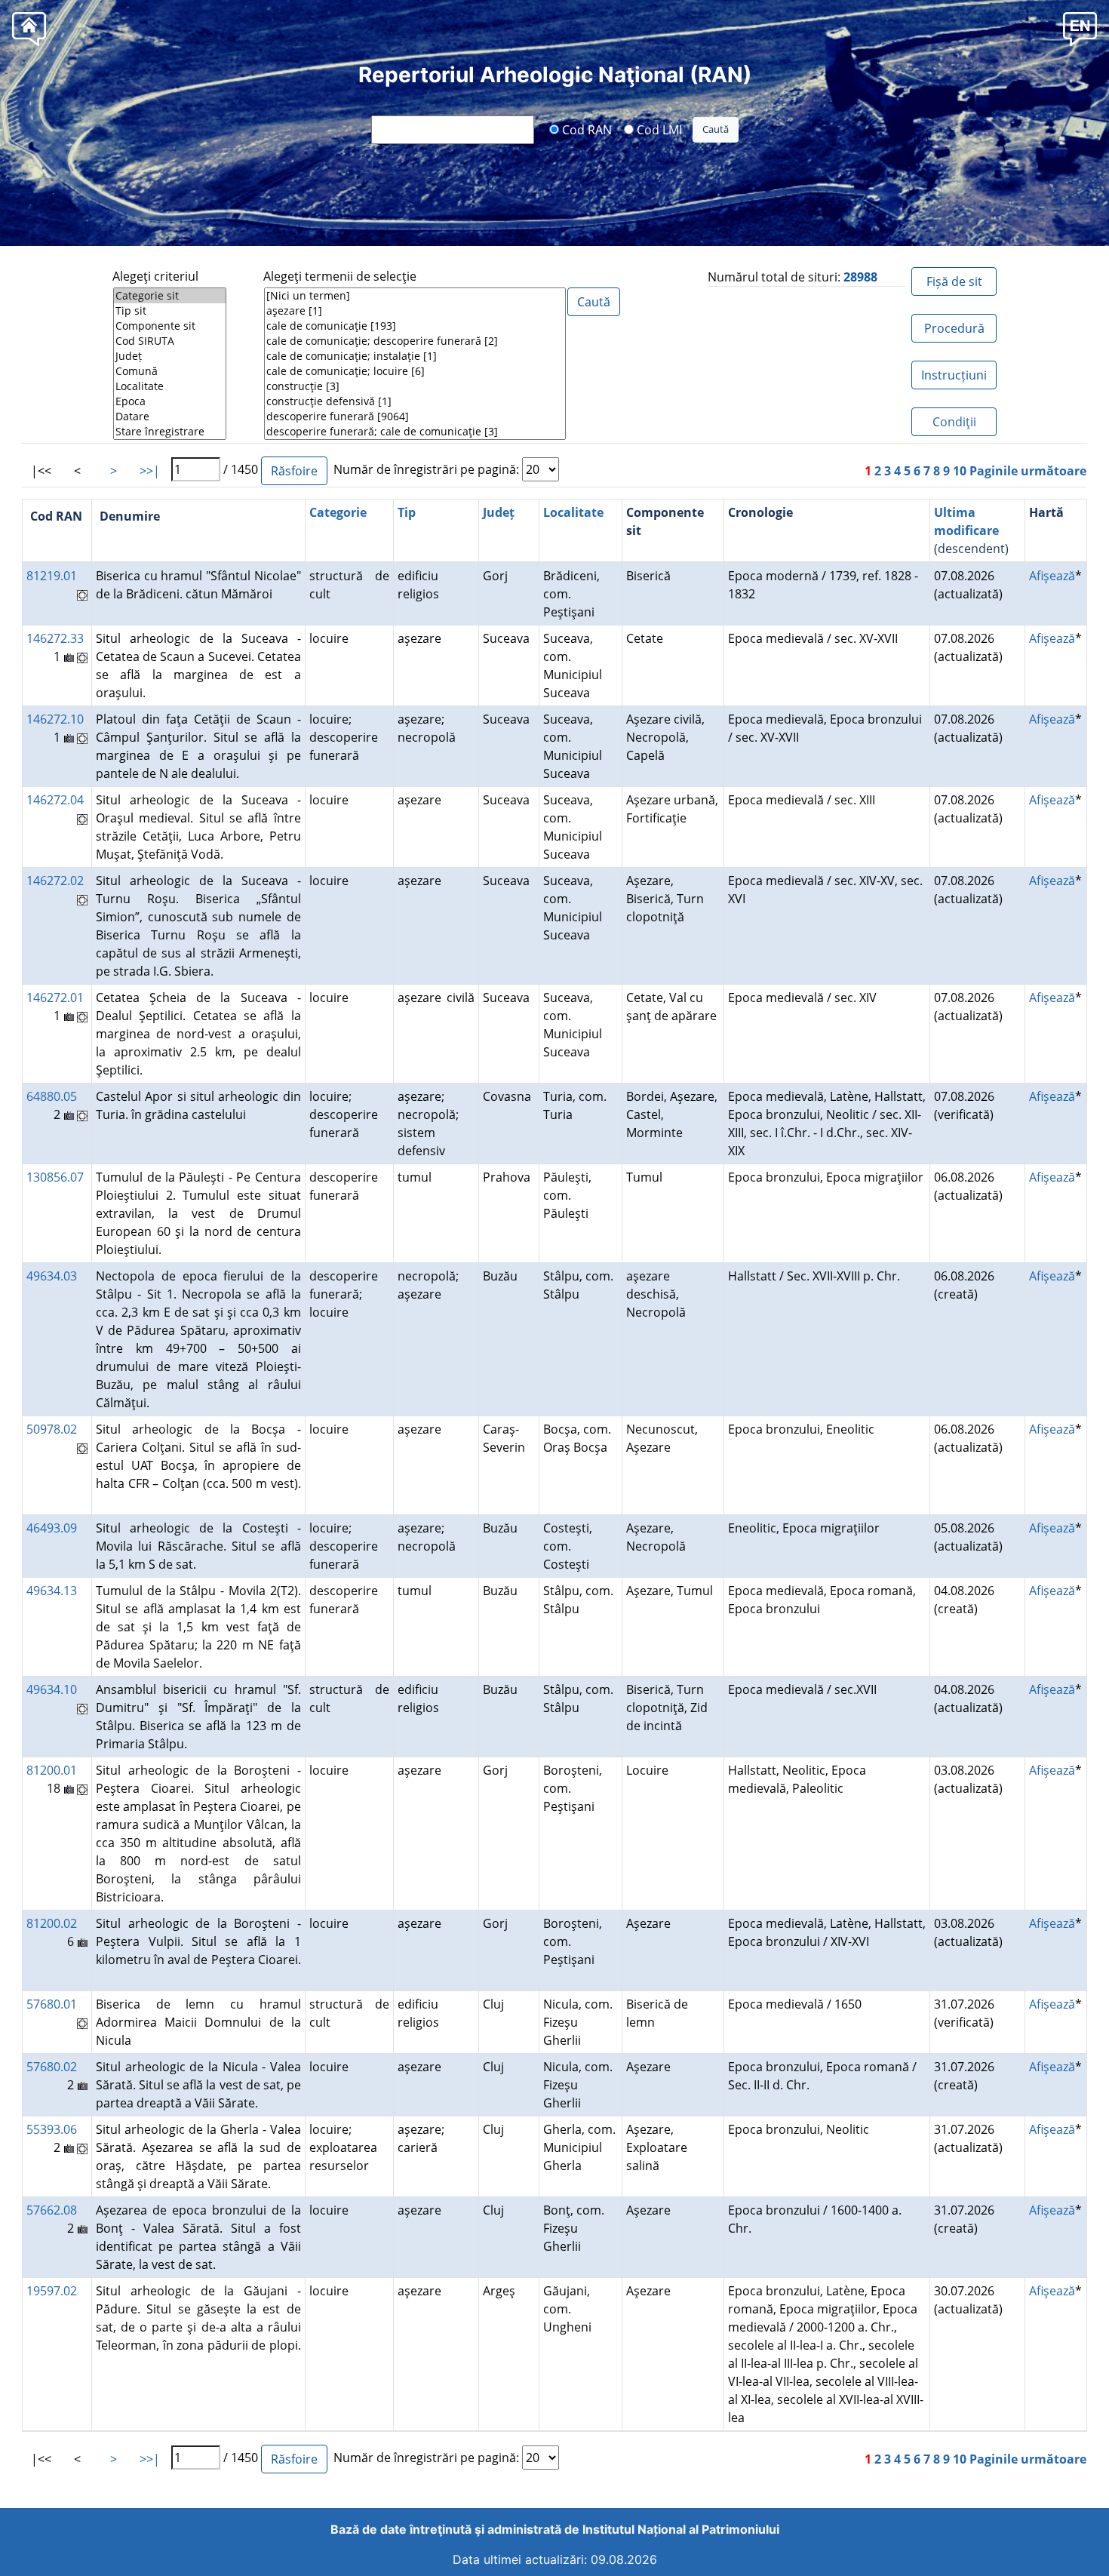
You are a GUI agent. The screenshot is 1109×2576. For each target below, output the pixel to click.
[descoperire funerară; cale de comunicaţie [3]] (415, 432)
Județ (499, 512)
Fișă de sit (954, 281)
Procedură (954, 328)
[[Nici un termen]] (415, 296)
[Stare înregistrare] (170, 432)
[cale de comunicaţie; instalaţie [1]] (415, 356)
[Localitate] (170, 386)
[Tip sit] (170, 311)
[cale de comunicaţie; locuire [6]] (415, 371)
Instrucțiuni (954, 375)
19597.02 (52, 2291)
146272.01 (55, 998)
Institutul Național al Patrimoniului (681, 2529)
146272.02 (55, 881)
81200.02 (52, 1923)
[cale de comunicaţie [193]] (415, 326)
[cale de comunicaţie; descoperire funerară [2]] (415, 341)
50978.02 (52, 1429)
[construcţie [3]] (415, 386)
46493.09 (52, 1528)
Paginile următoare (1028, 471)
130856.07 (55, 1177)
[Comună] (170, 371)
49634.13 (52, 1591)
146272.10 (55, 719)
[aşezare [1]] (415, 311)
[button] (1080, 28)
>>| (150, 471)
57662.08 (52, 2210)
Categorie (338, 512)
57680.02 (52, 2067)
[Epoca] (170, 401)
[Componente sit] (170, 326)
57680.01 (52, 2004)
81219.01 (52, 576)
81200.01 (52, 1770)
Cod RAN (585, 129)
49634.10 (52, 1689)
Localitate (573, 512)
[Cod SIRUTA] (170, 341)
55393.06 (52, 2129)
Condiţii (954, 422)
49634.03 (52, 1276)
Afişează (1052, 576)
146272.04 (55, 800)
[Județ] (170, 356)
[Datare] (170, 417)
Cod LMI (658, 129)
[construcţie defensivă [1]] (415, 401)
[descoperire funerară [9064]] (415, 417)
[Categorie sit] (170, 296)
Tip (407, 512)
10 (960, 471)
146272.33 (55, 638)
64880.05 (52, 1096)
